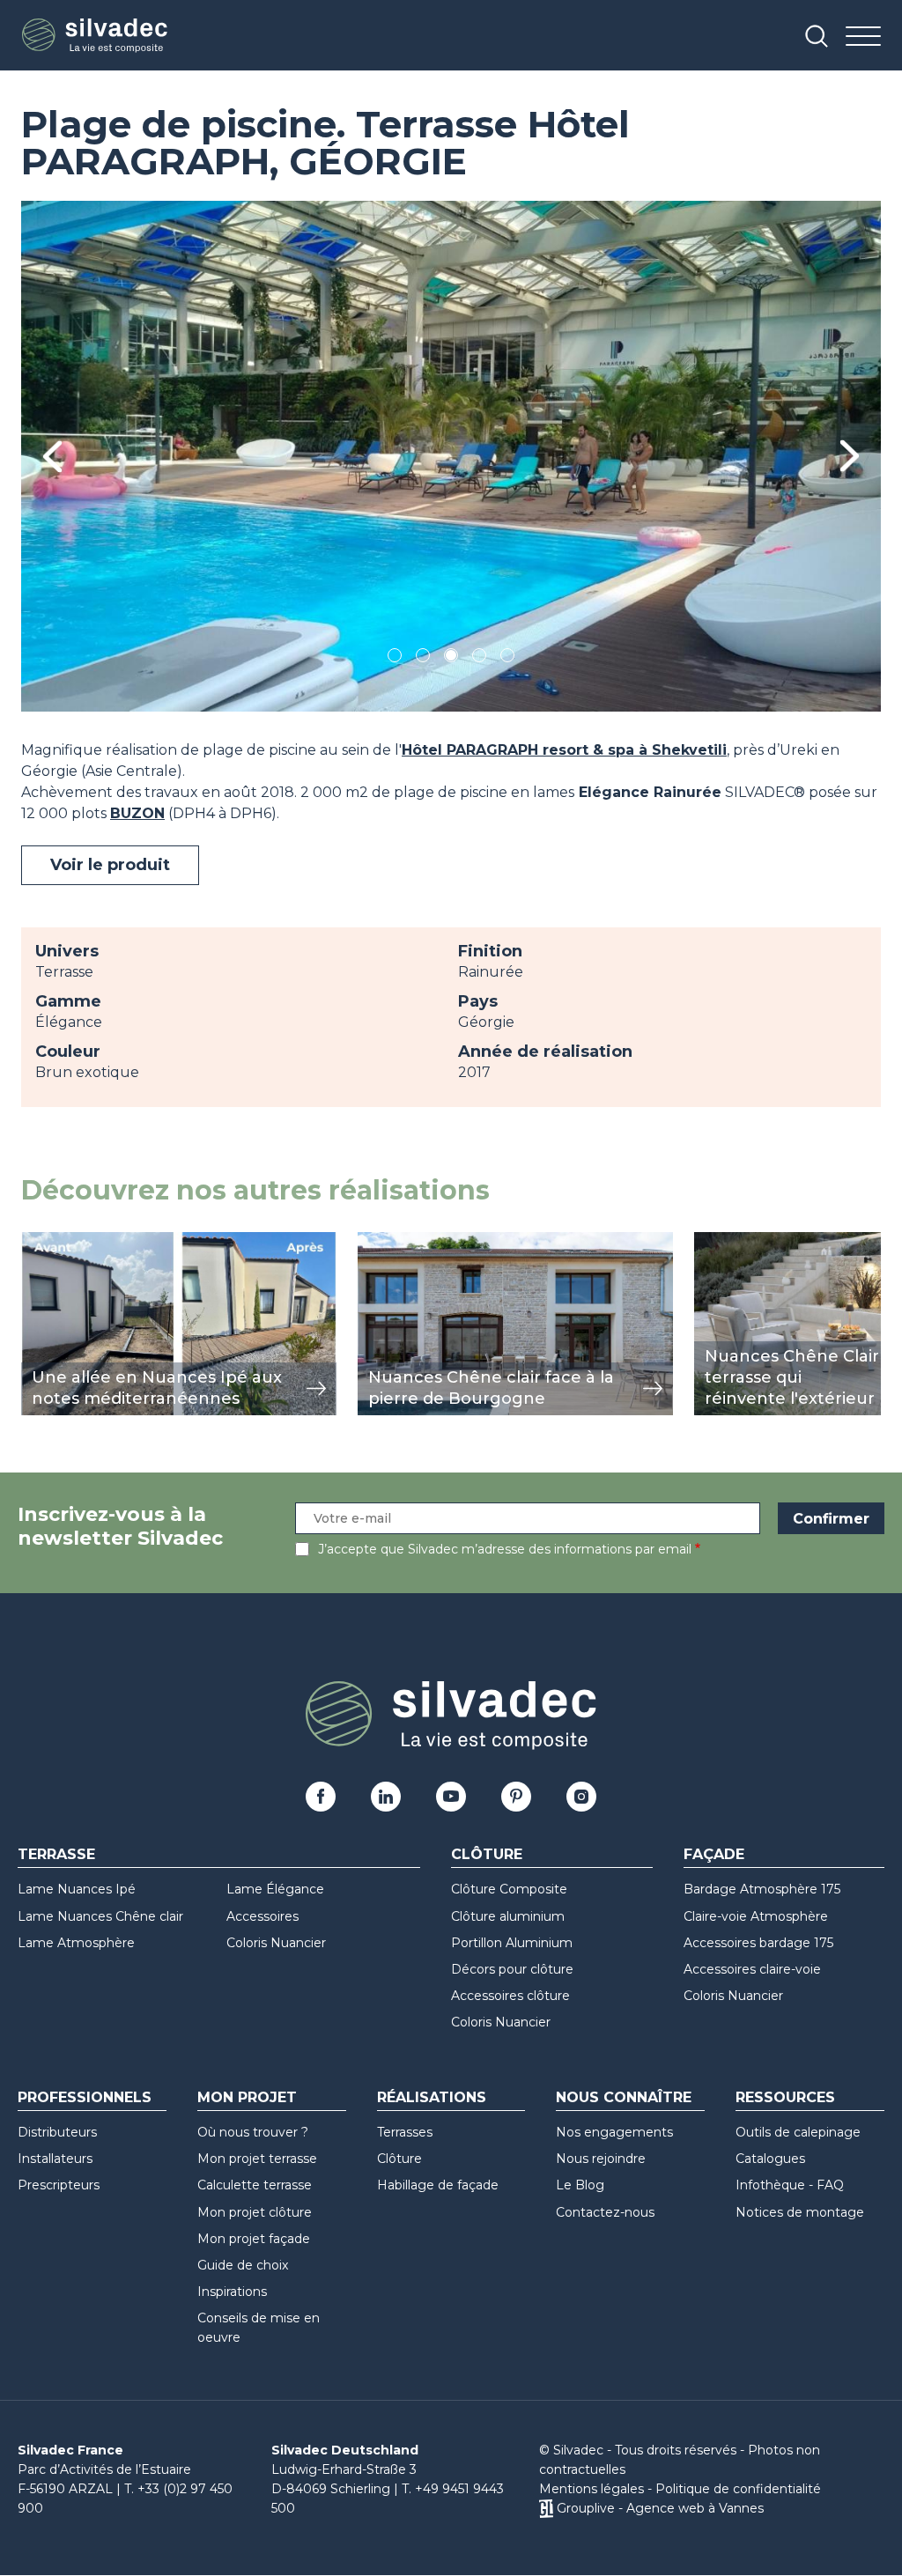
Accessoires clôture (510, 1996)
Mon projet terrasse (257, 2159)
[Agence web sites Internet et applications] (546, 2508)
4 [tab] (479, 658)
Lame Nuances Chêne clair (100, 1916)
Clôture (487, 1854)
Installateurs (55, 2159)
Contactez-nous (605, 2212)
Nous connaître (624, 2097)
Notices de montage (800, 2212)
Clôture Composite (509, 1889)
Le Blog (580, 2185)
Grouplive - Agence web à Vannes (660, 2508)
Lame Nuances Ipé (77, 1889)
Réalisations (432, 2097)
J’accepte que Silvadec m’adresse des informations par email (505, 1549)
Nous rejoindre (601, 2159)
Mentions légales (591, 2489)
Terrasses (405, 2132)
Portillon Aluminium (512, 1943)
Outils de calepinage (798, 2132)
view (37, 1241)
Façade (714, 1854)
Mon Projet (247, 2097)
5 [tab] (508, 658)
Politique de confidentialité (738, 2489)
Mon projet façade (254, 2239)
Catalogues (770, 2159)
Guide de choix (243, 2265)
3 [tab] (451, 658)
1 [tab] (395, 658)
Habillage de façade (438, 2185)
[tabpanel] (451, 456)
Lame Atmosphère (76, 1943)
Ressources (785, 2097)
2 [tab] (423, 658)
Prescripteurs (59, 2185)
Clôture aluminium (508, 1916)
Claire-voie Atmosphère (756, 1916)
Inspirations (232, 2292)
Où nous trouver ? (253, 2132)
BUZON (137, 813)
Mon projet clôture (255, 2212)
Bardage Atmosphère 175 (762, 1889)
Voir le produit (110, 865)
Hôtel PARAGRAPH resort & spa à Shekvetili (564, 750)
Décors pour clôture (512, 1969)
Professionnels (85, 2097)
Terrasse (56, 1854)
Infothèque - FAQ (790, 2185)
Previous (52, 457)
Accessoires (262, 1916)
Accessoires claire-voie (752, 1969)
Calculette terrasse (255, 2185)
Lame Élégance (275, 1889)
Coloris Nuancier (276, 1943)
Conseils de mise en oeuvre (259, 2328)
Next (850, 456)
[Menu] (863, 37)
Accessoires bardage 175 (758, 1943)
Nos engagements (614, 2132)
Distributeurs (57, 2132)
